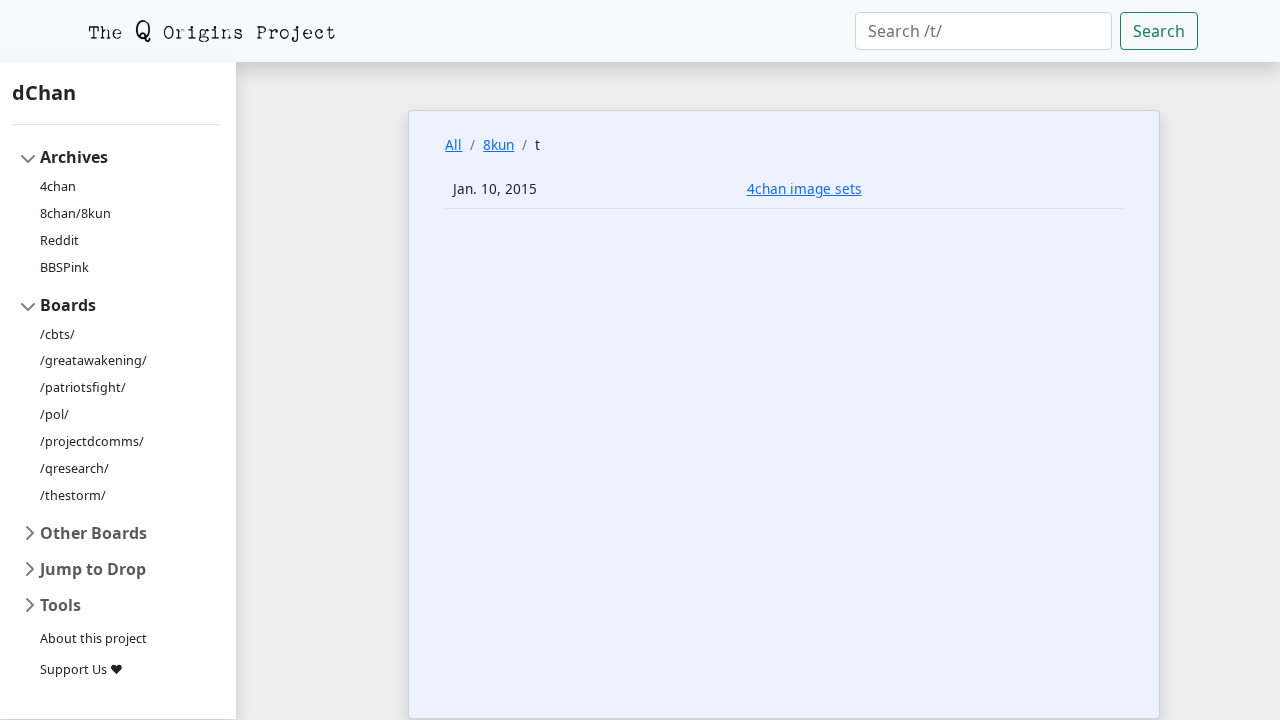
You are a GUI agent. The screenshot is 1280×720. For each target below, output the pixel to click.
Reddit (59, 240)
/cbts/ (57, 334)
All (453, 144)
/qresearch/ (74, 468)
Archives (74, 157)
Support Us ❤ (81, 669)
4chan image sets (804, 188)
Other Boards (93, 533)
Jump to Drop (93, 569)
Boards (68, 305)
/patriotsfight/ (83, 387)
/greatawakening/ (93, 360)
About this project (93, 638)
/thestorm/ (73, 495)
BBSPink (64, 267)
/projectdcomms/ (92, 441)
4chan (58, 186)
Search (1159, 31)
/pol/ (54, 414)
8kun (498, 144)
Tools (60, 605)
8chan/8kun (75, 213)
